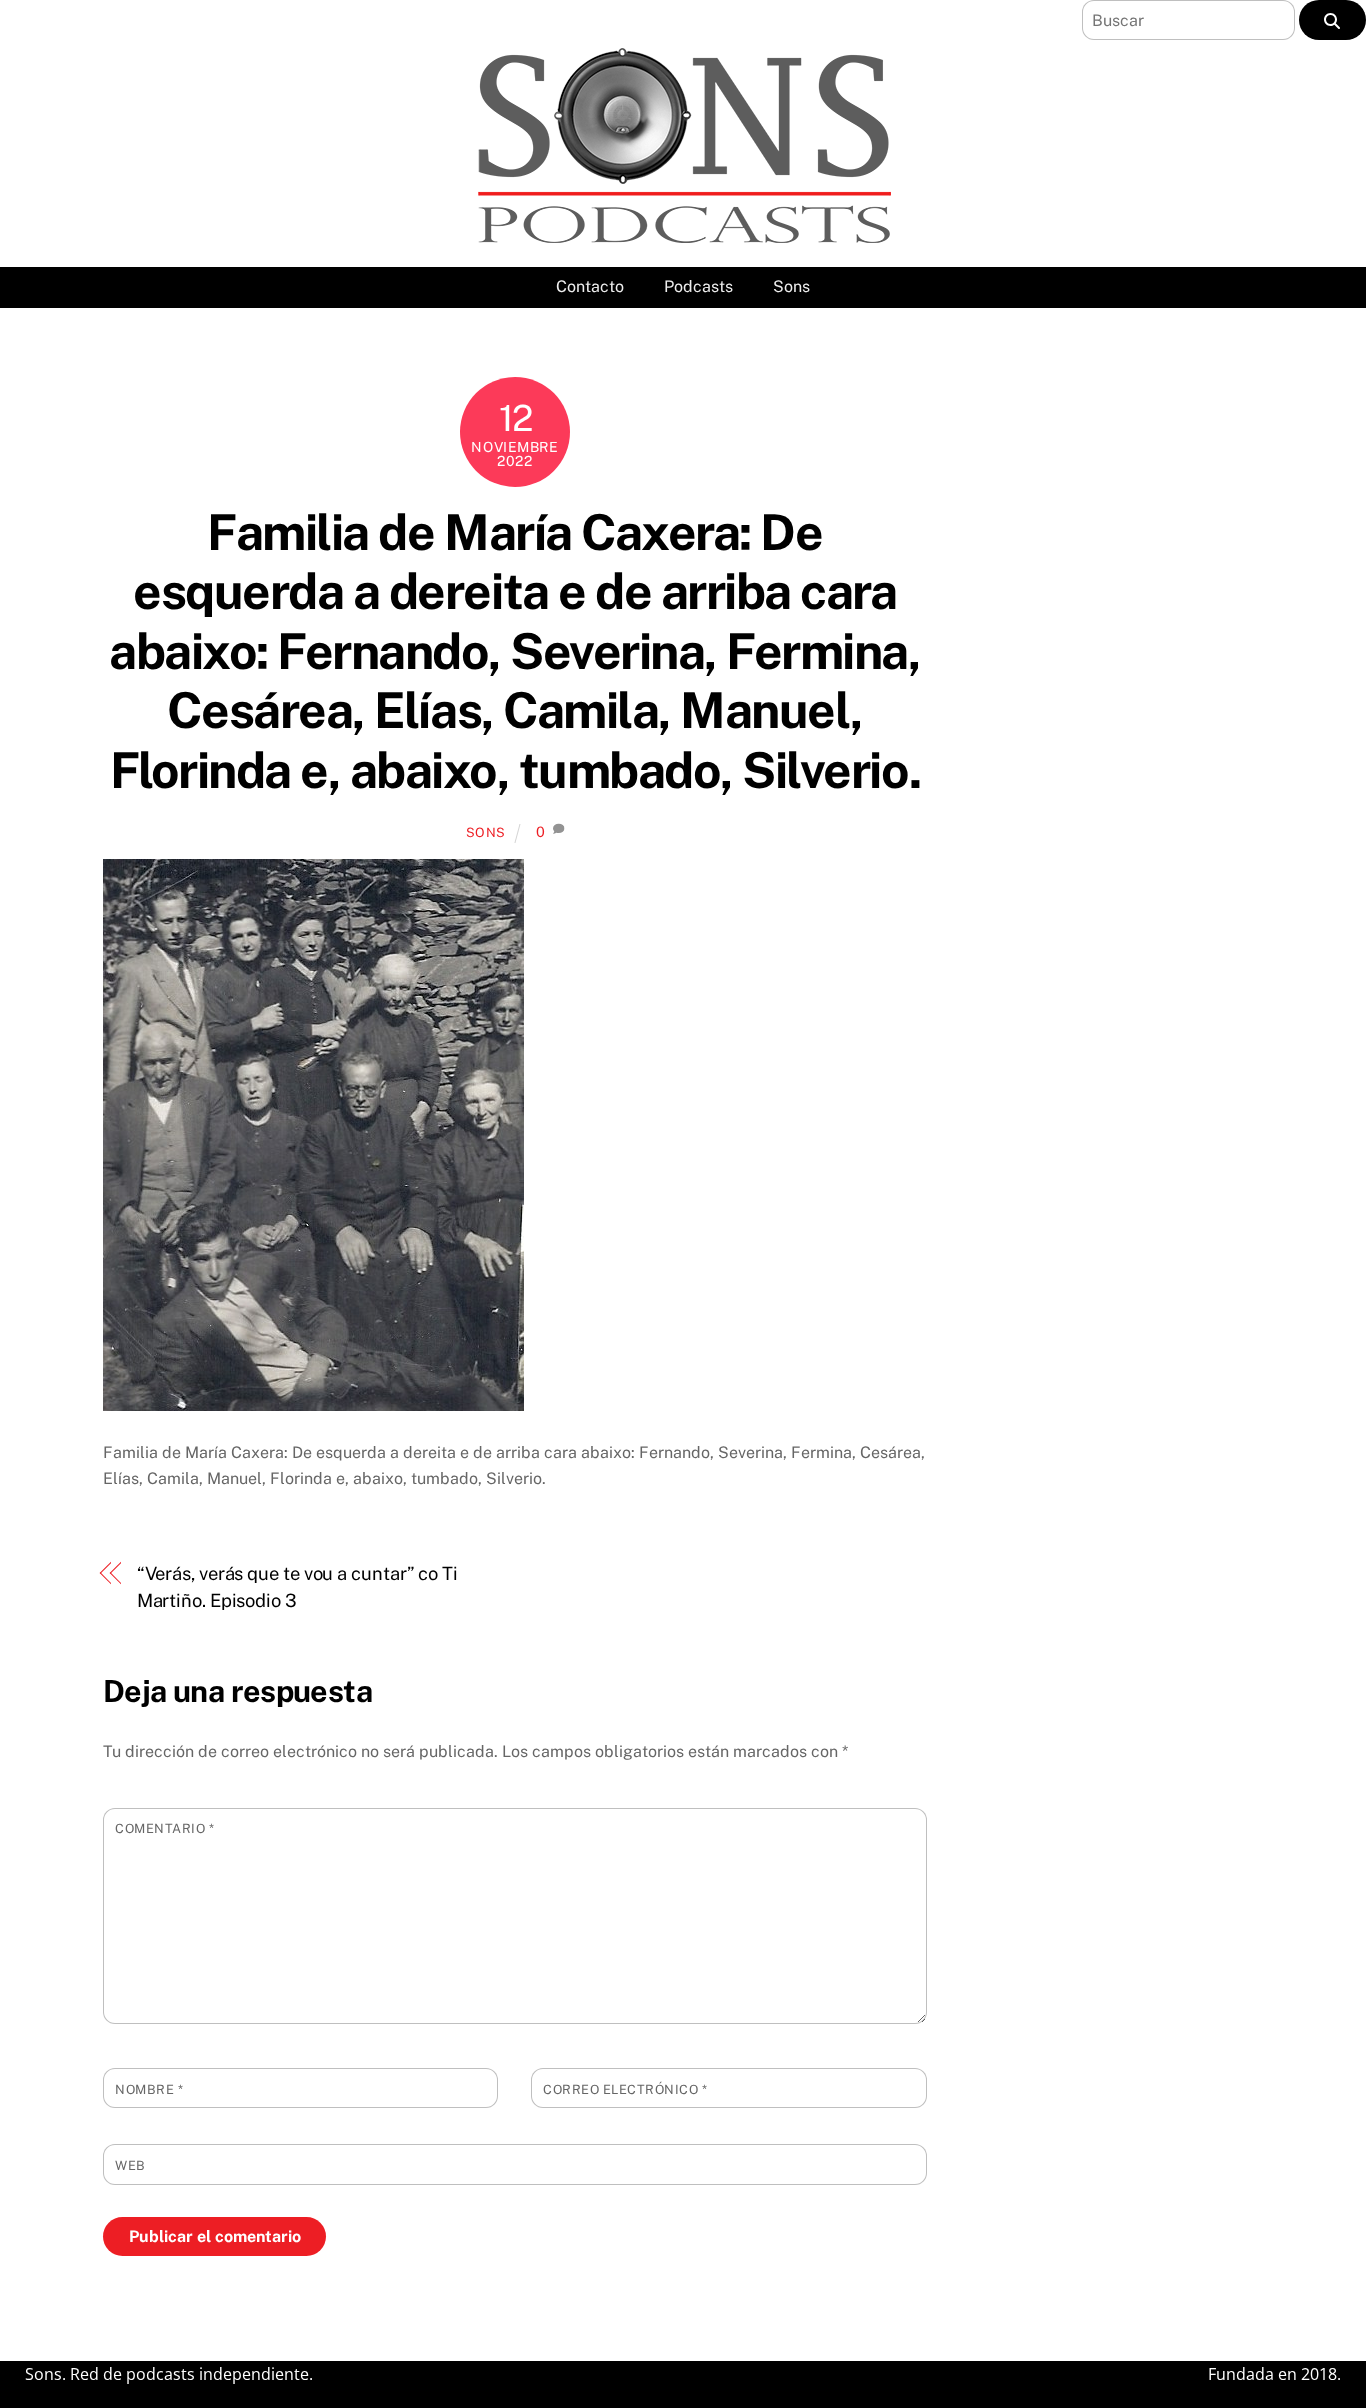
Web (130, 2165)
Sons (791, 286)
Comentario (164, 1828)
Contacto (590, 286)
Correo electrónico (625, 2089)
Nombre (149, 2089)
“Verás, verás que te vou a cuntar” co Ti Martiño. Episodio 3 (297, 1586)
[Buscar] (1332, 20)
